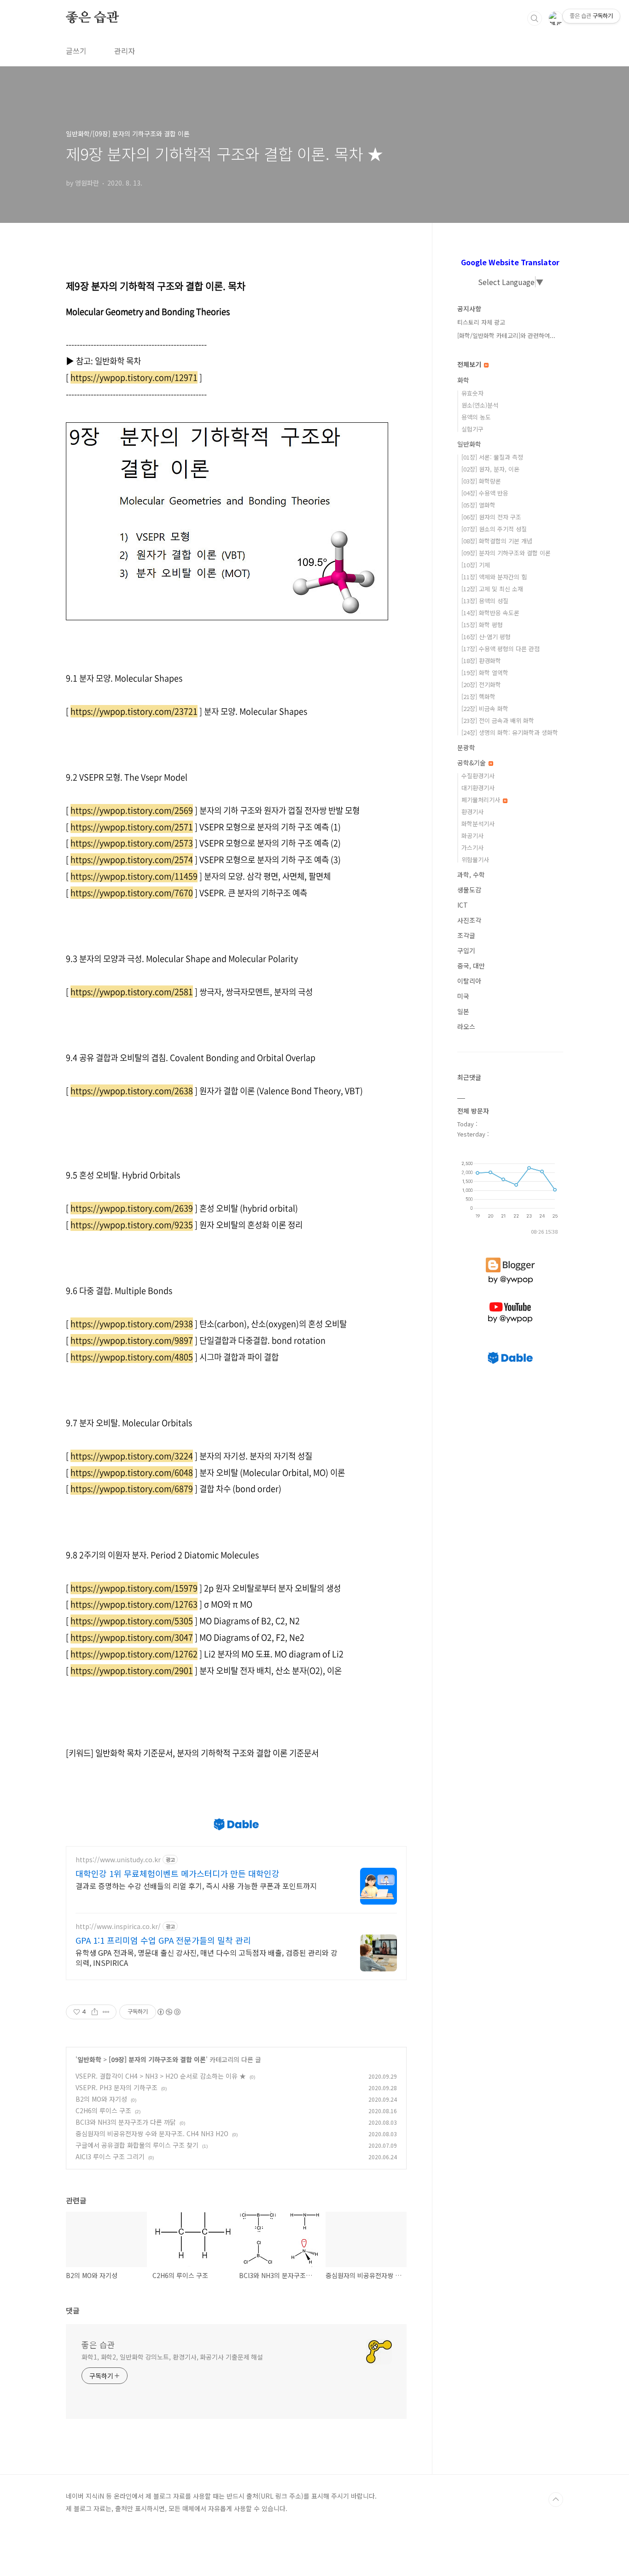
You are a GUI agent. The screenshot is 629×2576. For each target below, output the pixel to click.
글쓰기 (76, 51)
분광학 (466, 747)
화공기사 (472, 836)
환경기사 (472, 812)
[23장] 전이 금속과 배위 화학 (498, 720)
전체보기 (470, 364)
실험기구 (472, 429)
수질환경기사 (478, 776)
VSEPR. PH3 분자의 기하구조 (116, 2087)
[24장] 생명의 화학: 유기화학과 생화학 (510, 732)
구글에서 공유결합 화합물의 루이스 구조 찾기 (137, 2145)
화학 (463, 380)
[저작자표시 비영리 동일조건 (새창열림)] (169, 2012)
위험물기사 (475, 860)
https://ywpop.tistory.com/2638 (132, 1091)
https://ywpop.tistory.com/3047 (132, 1637)
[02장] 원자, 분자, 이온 (490, 469)
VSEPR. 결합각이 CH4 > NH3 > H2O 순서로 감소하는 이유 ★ (161, 2076)
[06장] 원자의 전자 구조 (491, 517)
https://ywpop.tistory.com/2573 (132, 843)
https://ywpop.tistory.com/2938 (132, 1324)
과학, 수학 (471, 874)
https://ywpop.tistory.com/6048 (132, 1472)
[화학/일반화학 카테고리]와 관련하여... (506, 335)
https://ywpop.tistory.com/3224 (132, 1456)
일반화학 (89, 2059)
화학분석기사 (478, 824)
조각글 (466, 935)
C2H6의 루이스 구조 (103, 2110)
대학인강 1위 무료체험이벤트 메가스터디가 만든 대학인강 (178, 1873)
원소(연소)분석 (480, 405)
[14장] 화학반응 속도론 (490, 613)
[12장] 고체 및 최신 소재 (492, 589)
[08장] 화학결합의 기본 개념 (497, 541)
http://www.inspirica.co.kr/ (118, 1926)
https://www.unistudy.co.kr (118, 1860)
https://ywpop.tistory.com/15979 (134, 1588)
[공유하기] (95, 2012)
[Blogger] (510, 1258)
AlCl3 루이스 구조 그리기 (110, 2156)
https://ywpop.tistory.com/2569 (132, 810)
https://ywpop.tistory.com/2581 (132, 992)
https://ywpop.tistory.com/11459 (134, 876)
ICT (463, 905)
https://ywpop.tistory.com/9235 (132, 1225)
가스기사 (472, 848)
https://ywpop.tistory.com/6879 (132, 1489)
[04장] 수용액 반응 (485, 493)
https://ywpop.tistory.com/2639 (132, 1208)
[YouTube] (510, 1302)
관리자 (125, 51)
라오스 (466, 1026)
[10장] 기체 (476, 565)
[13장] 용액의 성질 (485, 601)
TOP (556, 2500)
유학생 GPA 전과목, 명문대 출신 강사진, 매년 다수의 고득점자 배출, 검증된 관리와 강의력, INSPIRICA (207, 1957)
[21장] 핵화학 (478, 696)
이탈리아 (469, 981)
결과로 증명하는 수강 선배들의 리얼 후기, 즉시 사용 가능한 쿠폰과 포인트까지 (196, 1885)
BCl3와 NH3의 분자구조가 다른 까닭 (126, 2122)
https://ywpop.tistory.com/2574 (132, 860)
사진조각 (469, 920)
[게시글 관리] (106, 2012)
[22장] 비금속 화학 (485, 708)
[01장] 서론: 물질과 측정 (492, 457)
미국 (463, 996)
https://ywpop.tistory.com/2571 (132, 827)
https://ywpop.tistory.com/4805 (132, 1357)
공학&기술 (472, 763)
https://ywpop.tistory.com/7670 (132, 893)
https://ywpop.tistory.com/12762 (134, 1654)
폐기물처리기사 (482, 800)
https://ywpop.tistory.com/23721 (134, 711)
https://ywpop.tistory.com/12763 (134, 1604)
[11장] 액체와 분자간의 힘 (494, 577)
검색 (535, 18)
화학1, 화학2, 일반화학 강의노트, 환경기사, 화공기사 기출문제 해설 (172, 2357)
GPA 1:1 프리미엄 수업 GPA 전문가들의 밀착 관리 (163, 1940)
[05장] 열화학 (478, 505)
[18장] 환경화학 (481, 661)
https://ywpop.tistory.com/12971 (134, 377)
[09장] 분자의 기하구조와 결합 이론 (157, 2059)
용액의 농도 (476, 417)
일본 (463, 1011)
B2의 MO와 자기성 (101, 2099)
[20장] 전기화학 (481, 685)
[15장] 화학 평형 (482, 625)
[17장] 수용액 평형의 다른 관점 (501, 649)
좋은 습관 (92, 18)
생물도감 (469, 890)
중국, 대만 (471, 966)
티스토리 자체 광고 (481, 322)
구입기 (466, 950)
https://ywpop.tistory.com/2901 (132, 1670)
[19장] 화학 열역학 (485, 673)
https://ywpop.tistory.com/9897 (132, 1340)
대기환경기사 (478, 788)
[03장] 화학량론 (481, 481)
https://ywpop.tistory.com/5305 (132, 1621)
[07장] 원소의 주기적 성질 (494, 529)
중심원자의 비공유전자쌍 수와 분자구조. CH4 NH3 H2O (152, 2133)
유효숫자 (472, 393)
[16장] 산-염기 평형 (486, 637)
